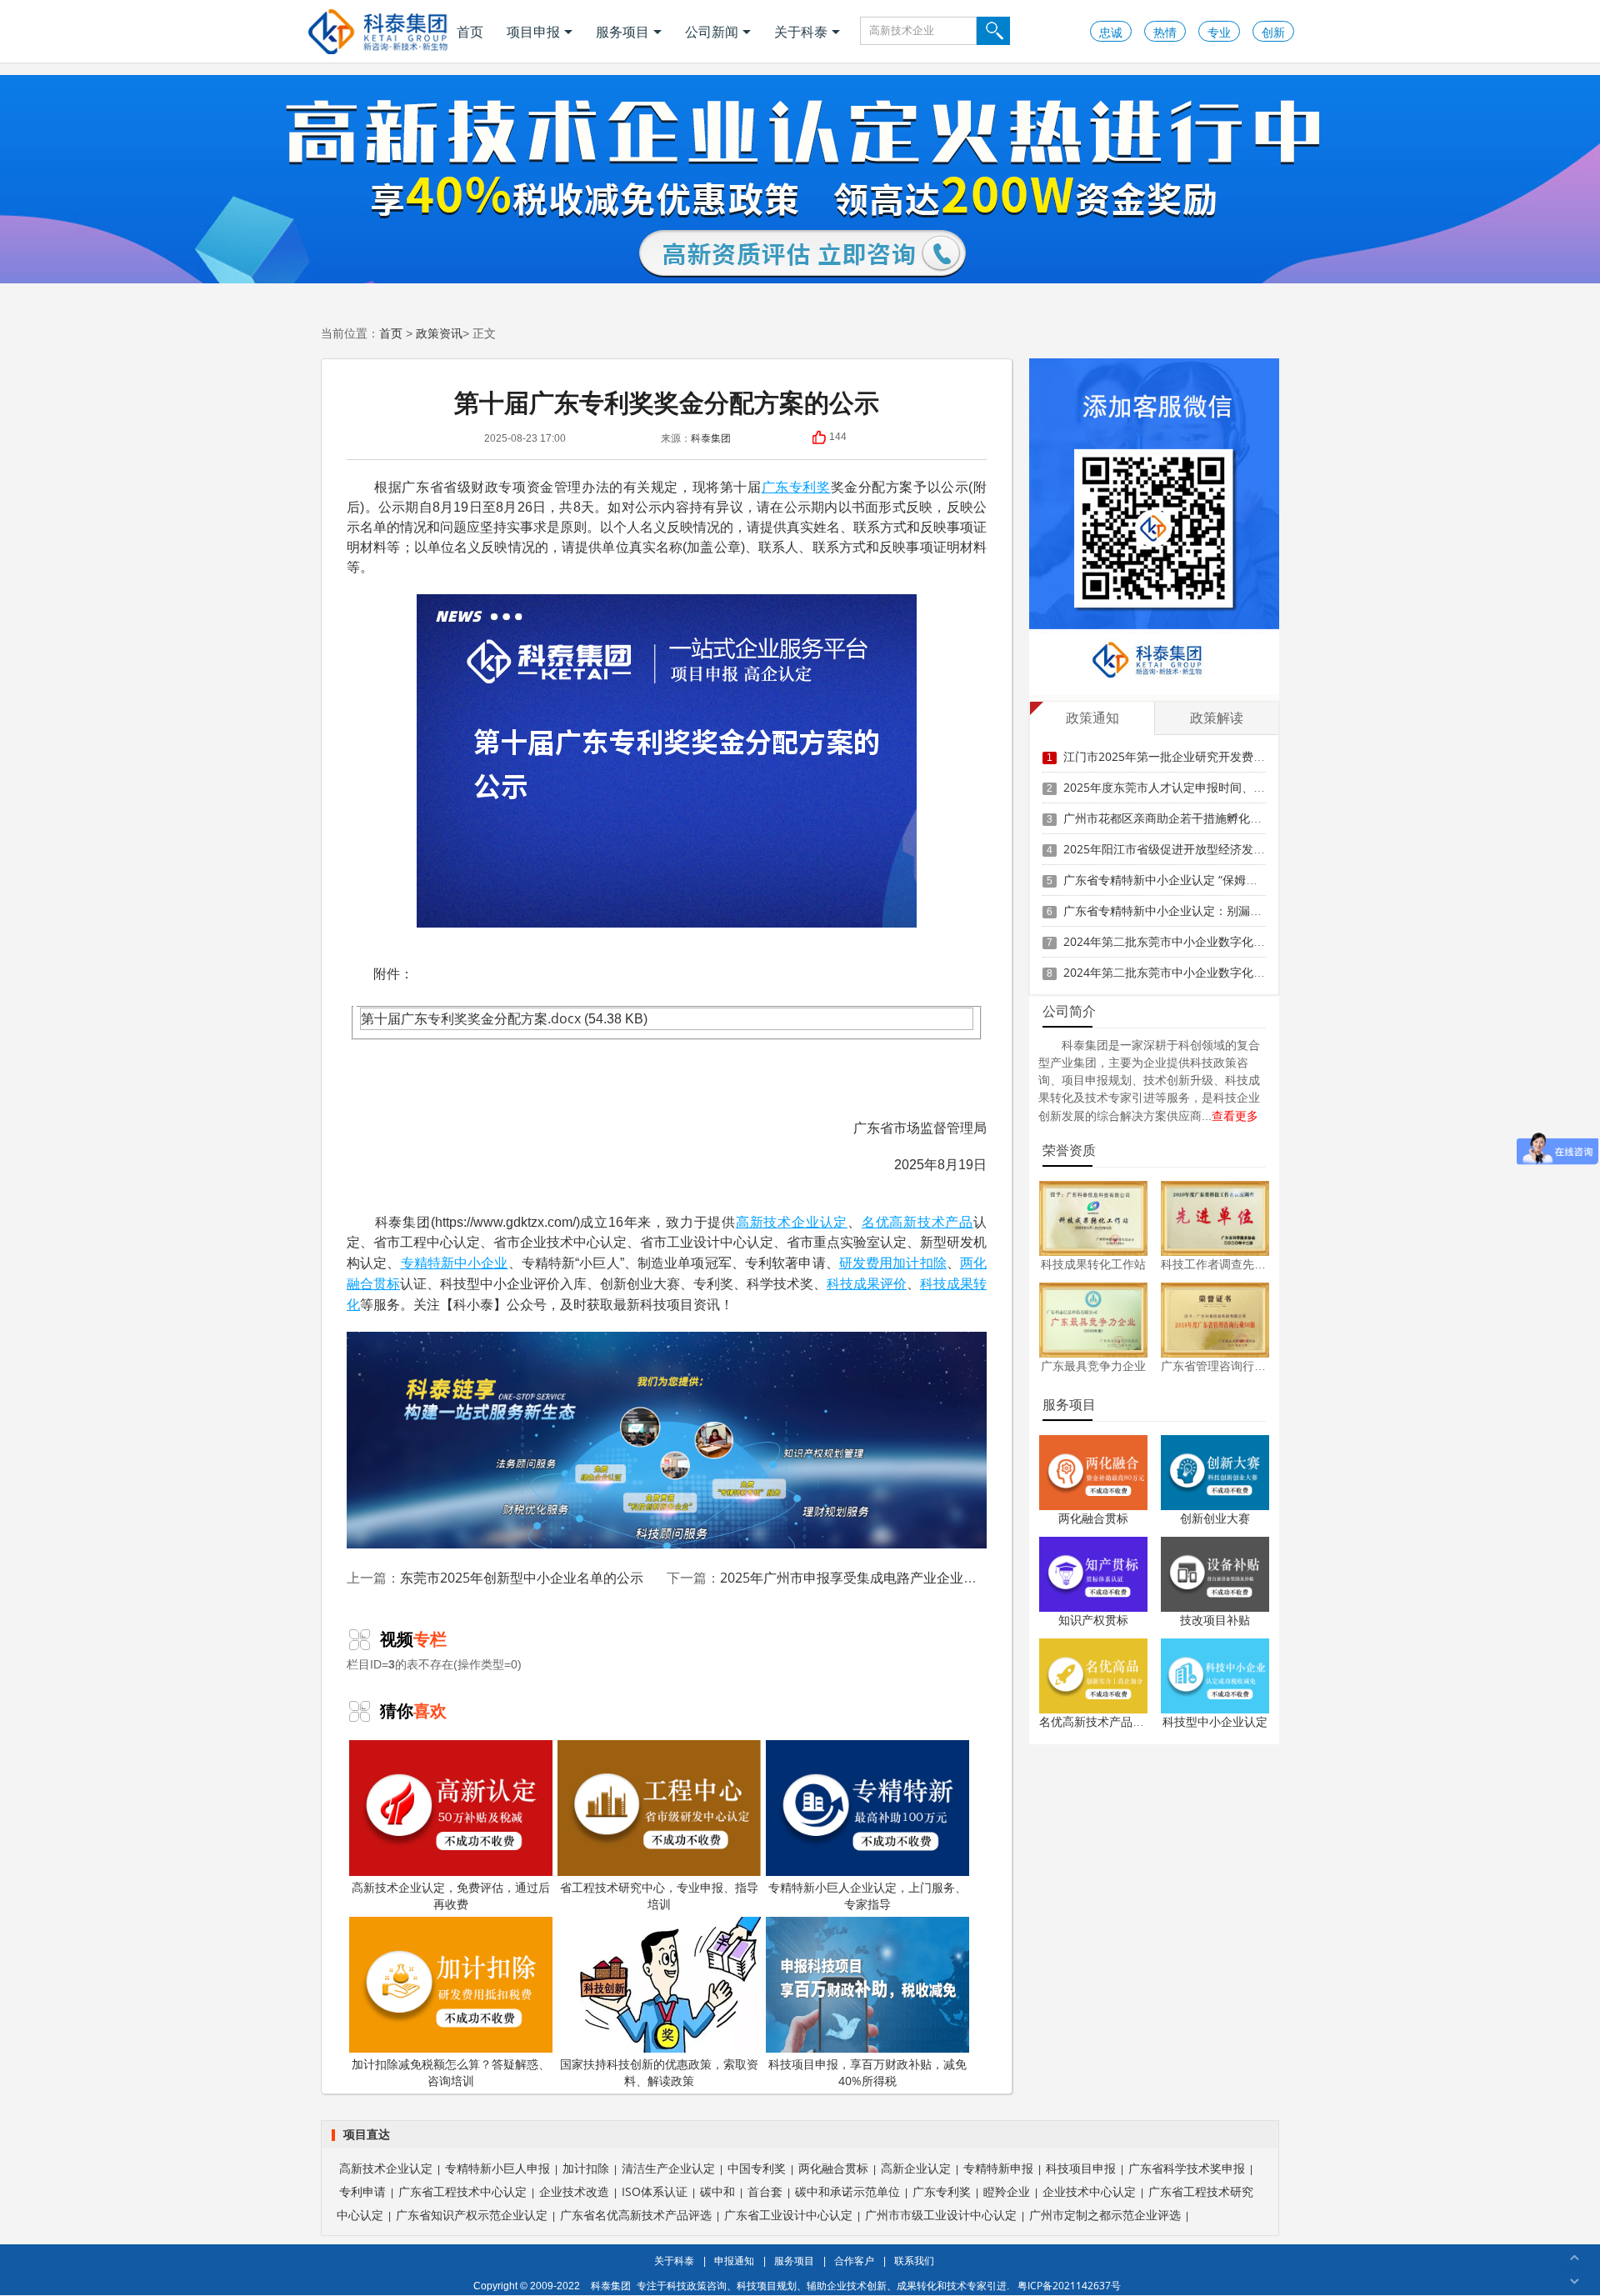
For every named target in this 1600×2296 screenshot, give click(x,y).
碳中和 (717, 2191)
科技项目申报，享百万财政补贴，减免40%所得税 (867, 2072)
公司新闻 (712, 32)
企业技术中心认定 (1089, 2191)
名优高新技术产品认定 (1097, 1721)
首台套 (765, 2191)
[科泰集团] (378, 31)
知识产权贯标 (1093, 1620)
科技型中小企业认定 (1215, 1721)
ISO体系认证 (655, 2191)
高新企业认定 (916, 2168)
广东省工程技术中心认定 (462, 2191)
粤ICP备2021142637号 (1069, 2286)
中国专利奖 (757, 2168)
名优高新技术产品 (917, 1222)
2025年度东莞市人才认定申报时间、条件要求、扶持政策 (1211, 787)
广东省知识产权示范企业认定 (472, 2215)
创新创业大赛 (1215, 1518)
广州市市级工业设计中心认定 (941, 2215)
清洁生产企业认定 (668, 2168)
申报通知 (734, 2261)
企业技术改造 (574, 2191)
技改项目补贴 (1215, 1620)
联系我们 (914, 2261)
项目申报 (533, 32)
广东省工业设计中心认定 (788, 2215)
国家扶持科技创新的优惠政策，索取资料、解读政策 (659, 2072)
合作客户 (854, 2261)
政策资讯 (439, 333)
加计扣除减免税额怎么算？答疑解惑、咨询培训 (451, 2072)
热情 (1165, 32)
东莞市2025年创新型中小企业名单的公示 (522, 1578)
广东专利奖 (796, 487)
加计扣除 (920, 1263)
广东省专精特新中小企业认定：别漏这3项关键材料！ (1201, 910)
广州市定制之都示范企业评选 (1105, 2215)
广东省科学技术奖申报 (1187, 2168)
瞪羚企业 (1007, 2191)
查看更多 (1235, 1115)
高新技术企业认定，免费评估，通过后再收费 (451, 1896)
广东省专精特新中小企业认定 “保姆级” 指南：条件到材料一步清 (1228, 880)
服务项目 (622, 32)
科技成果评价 (867, 1283)
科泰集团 (711, 438)
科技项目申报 (1081, 2168)
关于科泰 (801, 32)
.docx (564, 1018)
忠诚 (1111, 32)
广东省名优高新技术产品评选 (636, 2215)
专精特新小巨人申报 (497, 2168)
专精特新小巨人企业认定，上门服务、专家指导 (867, 1896)
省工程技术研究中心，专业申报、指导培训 (659, 1896)
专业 (1219, 32)
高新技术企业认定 (792, 1222)
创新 (1273, 32)
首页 (470, 32)
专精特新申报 (998, 2168)
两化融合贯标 (1093, 1518)
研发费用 (866, 1263)
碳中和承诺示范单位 (847, 2191)
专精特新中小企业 (455, 1263)
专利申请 (362, 2191)
